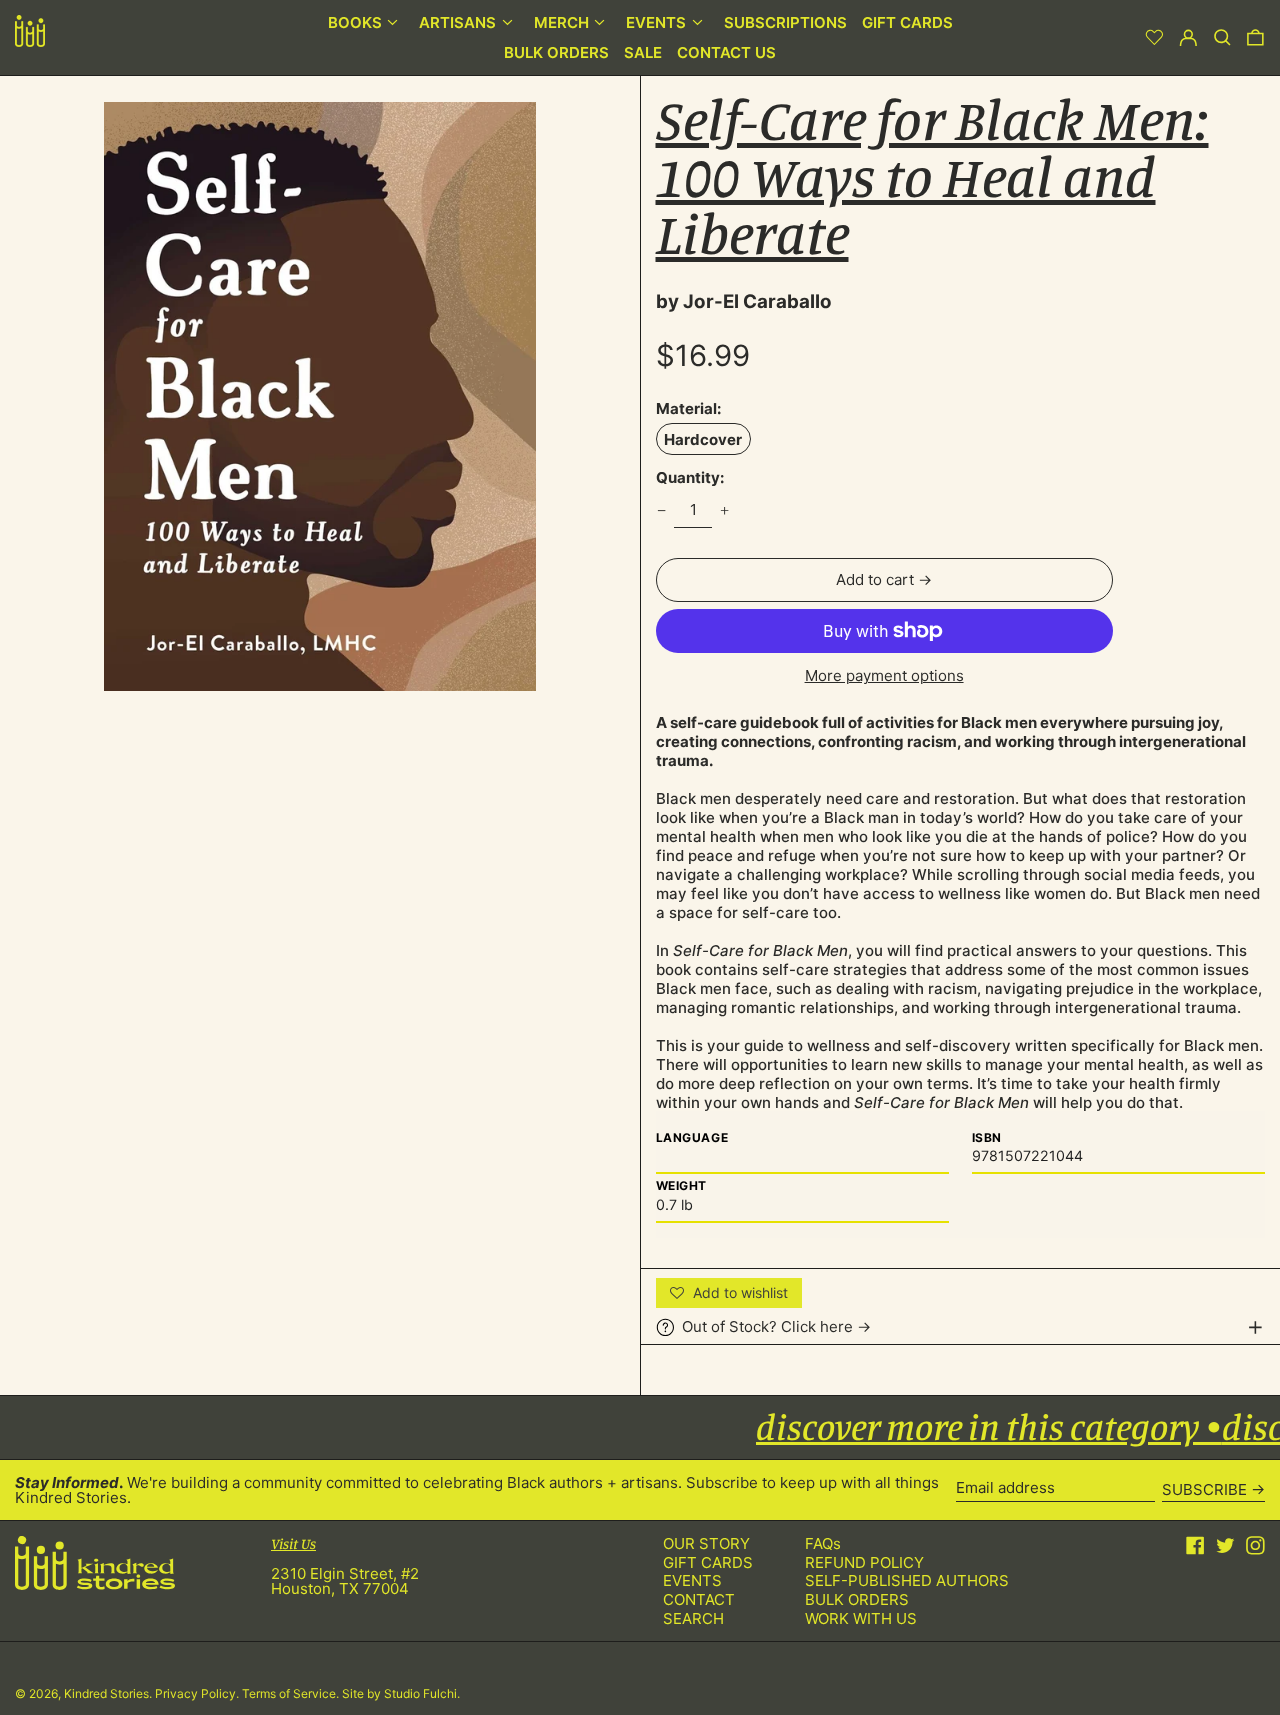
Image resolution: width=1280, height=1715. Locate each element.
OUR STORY (706, 1543)
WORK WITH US (861, 1618)
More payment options (884, 675)
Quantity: (690, 477)
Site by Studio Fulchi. (401, 1693)
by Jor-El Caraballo (744, 301)
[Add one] (725, 510)
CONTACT (699, 1599)
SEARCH (693, 1618)
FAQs (823, 1543)
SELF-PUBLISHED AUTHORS (907, 1580)
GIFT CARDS (708, 1562)
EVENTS (692, 1580)
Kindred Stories (106, 1693)
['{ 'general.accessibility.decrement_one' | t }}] (661, 510)
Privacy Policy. (198, 1693)
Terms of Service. (292, 1693)
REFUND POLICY (864, 1562)
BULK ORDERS (857, 1599)
